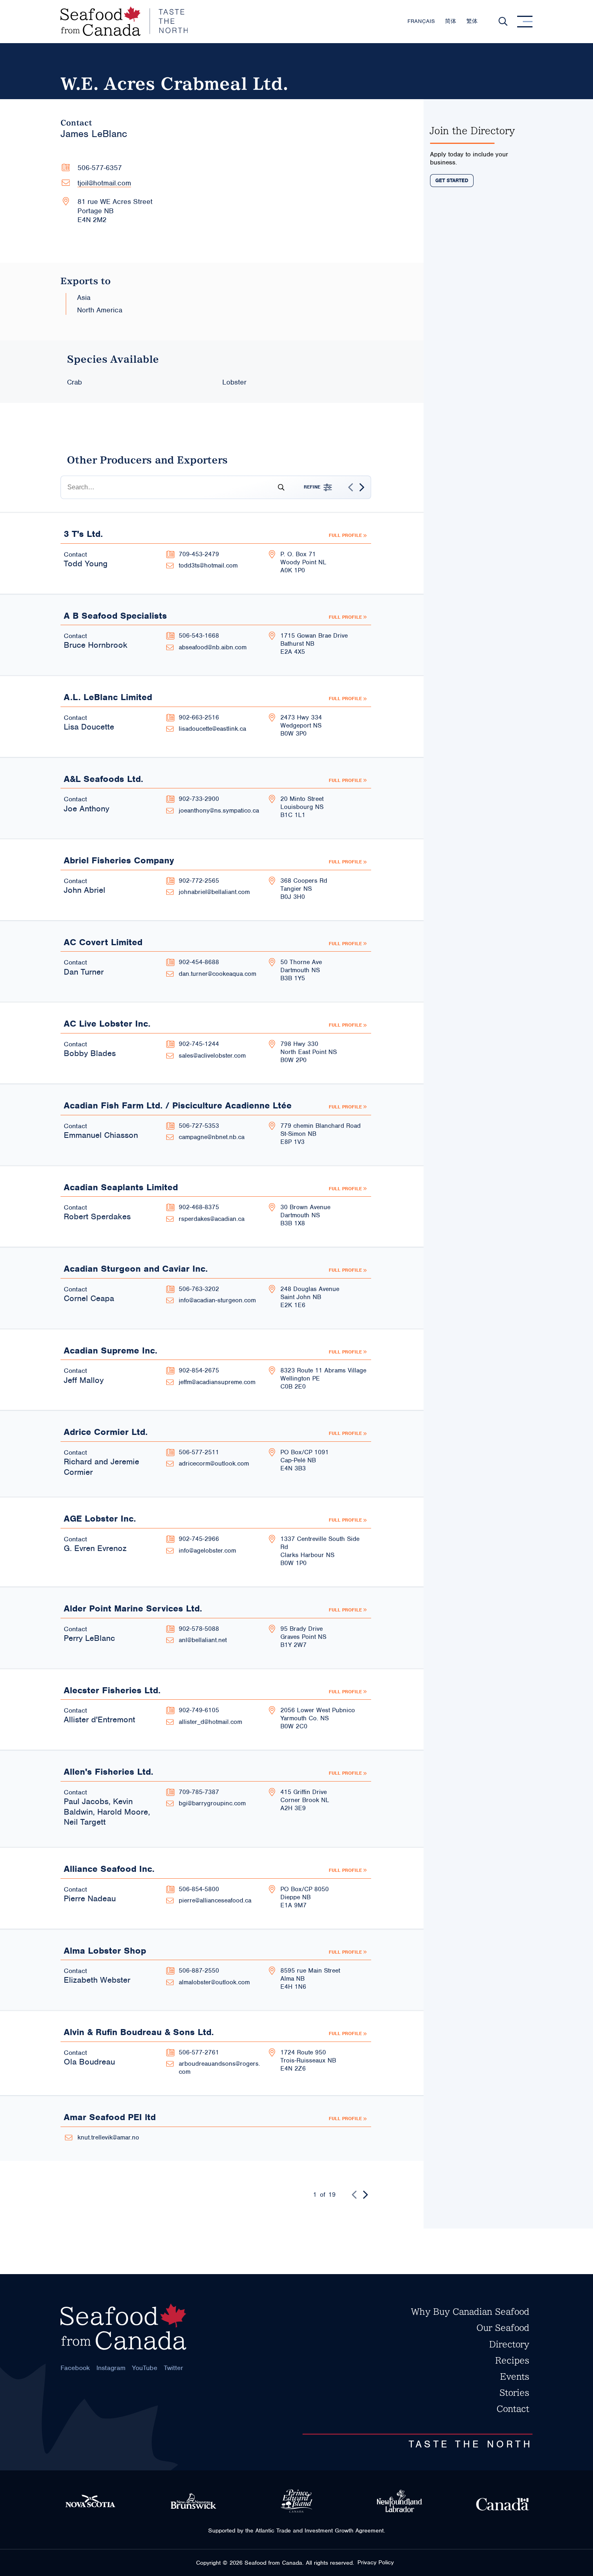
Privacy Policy (376, 2562)
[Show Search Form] (503, 21)
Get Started (452, 181)
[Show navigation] (525, 21)
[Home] (124, 22)
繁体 (472, 21)
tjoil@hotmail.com (104, 183)
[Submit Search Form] (278, 487)
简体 (451, 21)
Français (421, 21)
